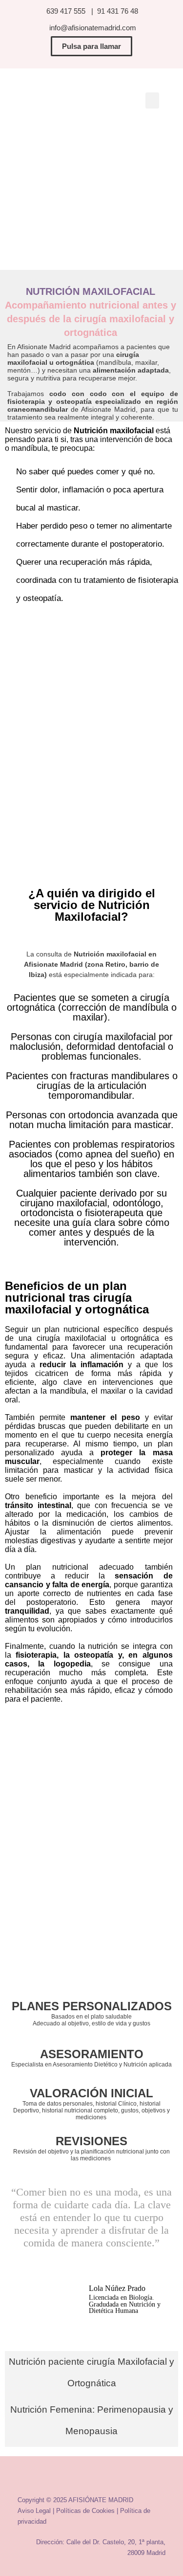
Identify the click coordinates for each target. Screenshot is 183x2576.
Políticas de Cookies (85, 2511)
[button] (152, 100)
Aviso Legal (34, 2511)
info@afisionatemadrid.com (91, 28)
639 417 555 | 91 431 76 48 (92, 11)
